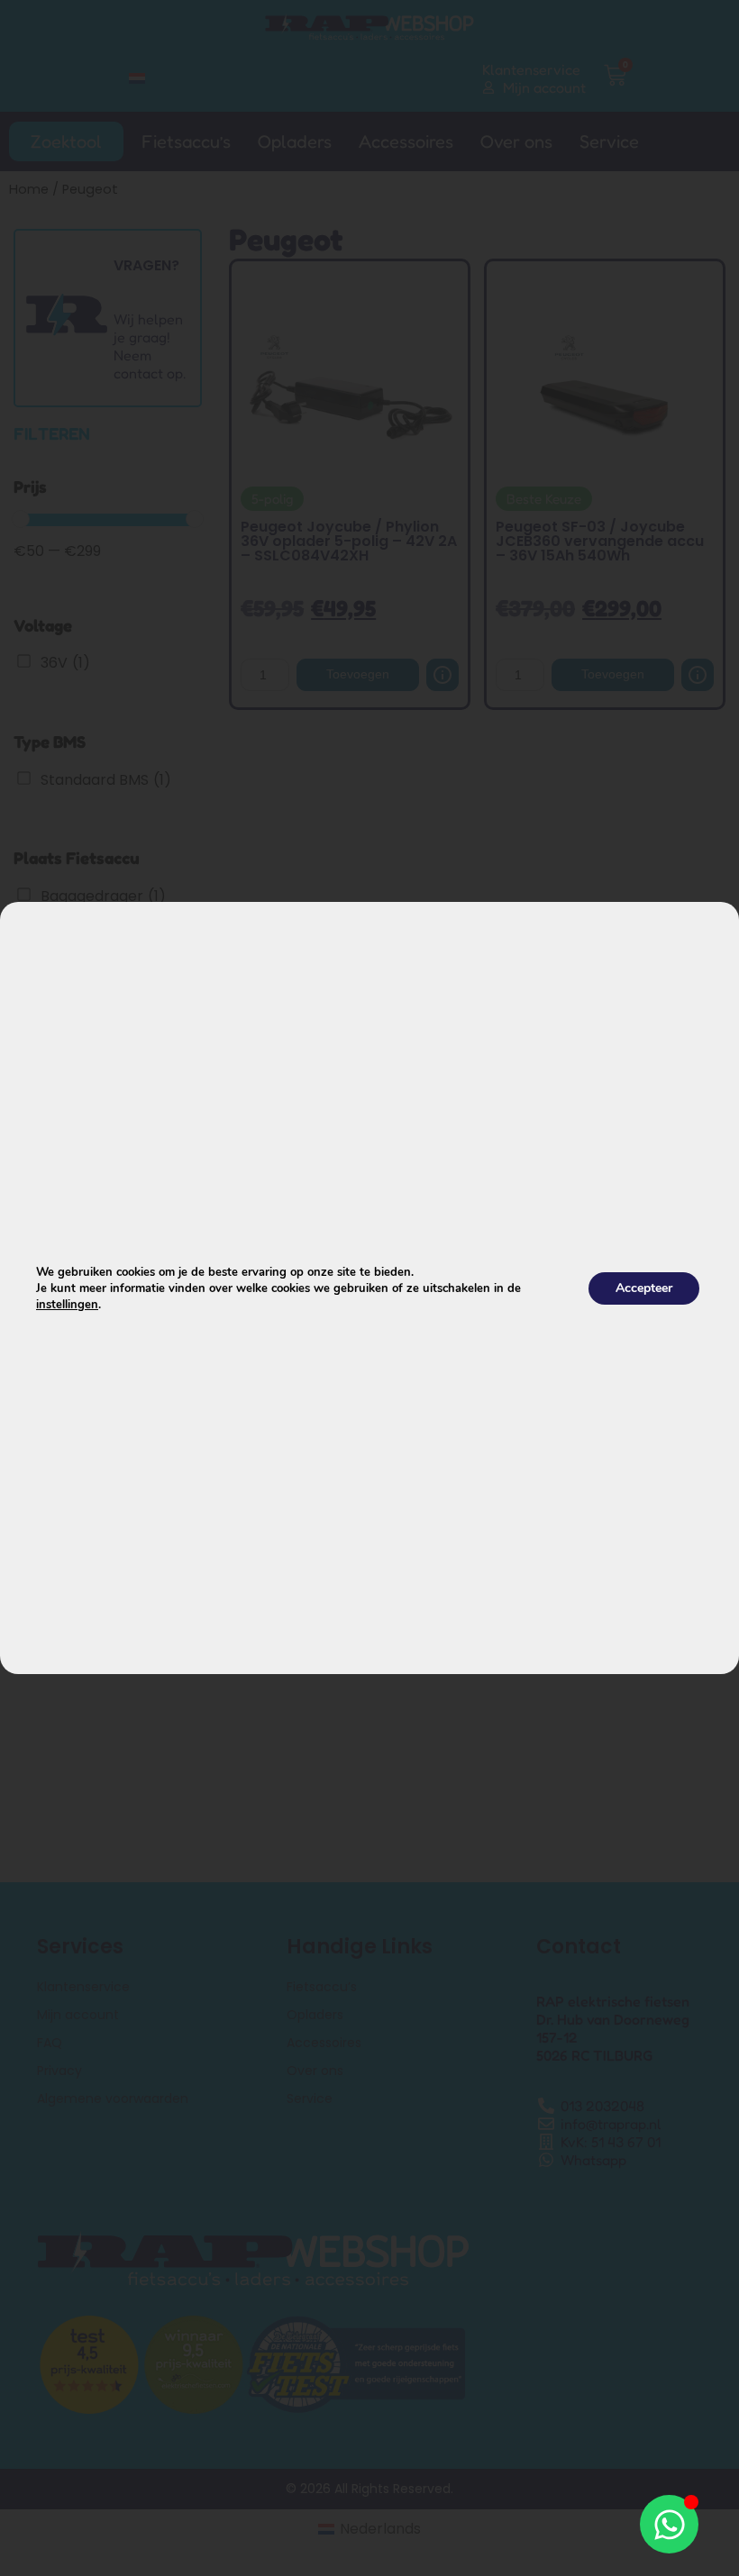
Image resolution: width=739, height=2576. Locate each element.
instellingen (67, 1305)
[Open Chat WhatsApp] (669, 2524)
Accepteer (644, 1288)
